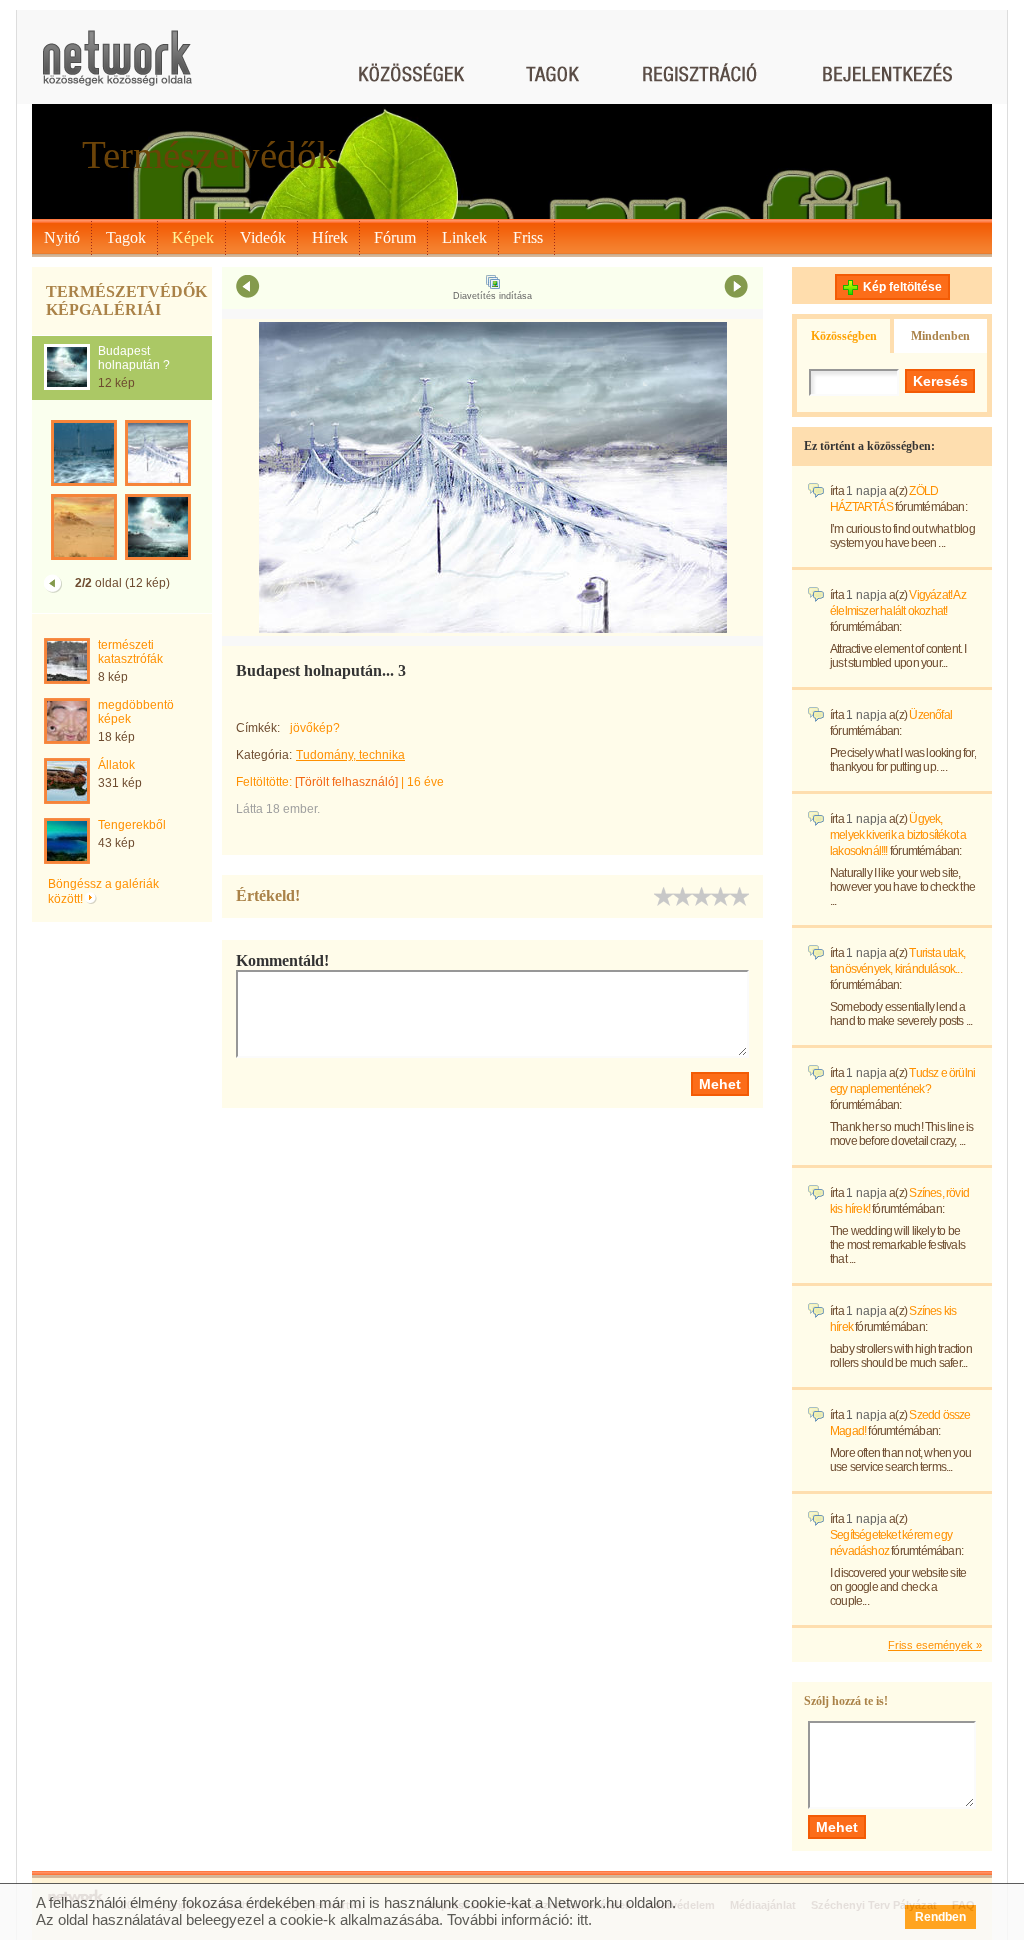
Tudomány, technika (350, 755)
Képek (193, 237)
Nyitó (62, 237)
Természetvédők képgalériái (126, 300)
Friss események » (935, 1645)
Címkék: (258, 728)
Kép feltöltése (902, 287)
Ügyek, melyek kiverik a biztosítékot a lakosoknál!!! (898, 835)
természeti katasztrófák (130, 652)
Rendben (940, 1917)
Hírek (330, 237)
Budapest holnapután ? (134, 358)
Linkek (464, 237)
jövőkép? (315, 728)
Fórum (395, 237)
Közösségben (844, 336)
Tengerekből (132, 825)
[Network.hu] (117, 67)
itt (582, 1919)
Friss (528, 237)
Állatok (116, 765)
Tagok (126, 237)
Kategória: (264, 755)
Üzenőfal (930, 715)
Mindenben (940, 336)
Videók (263, 237)
